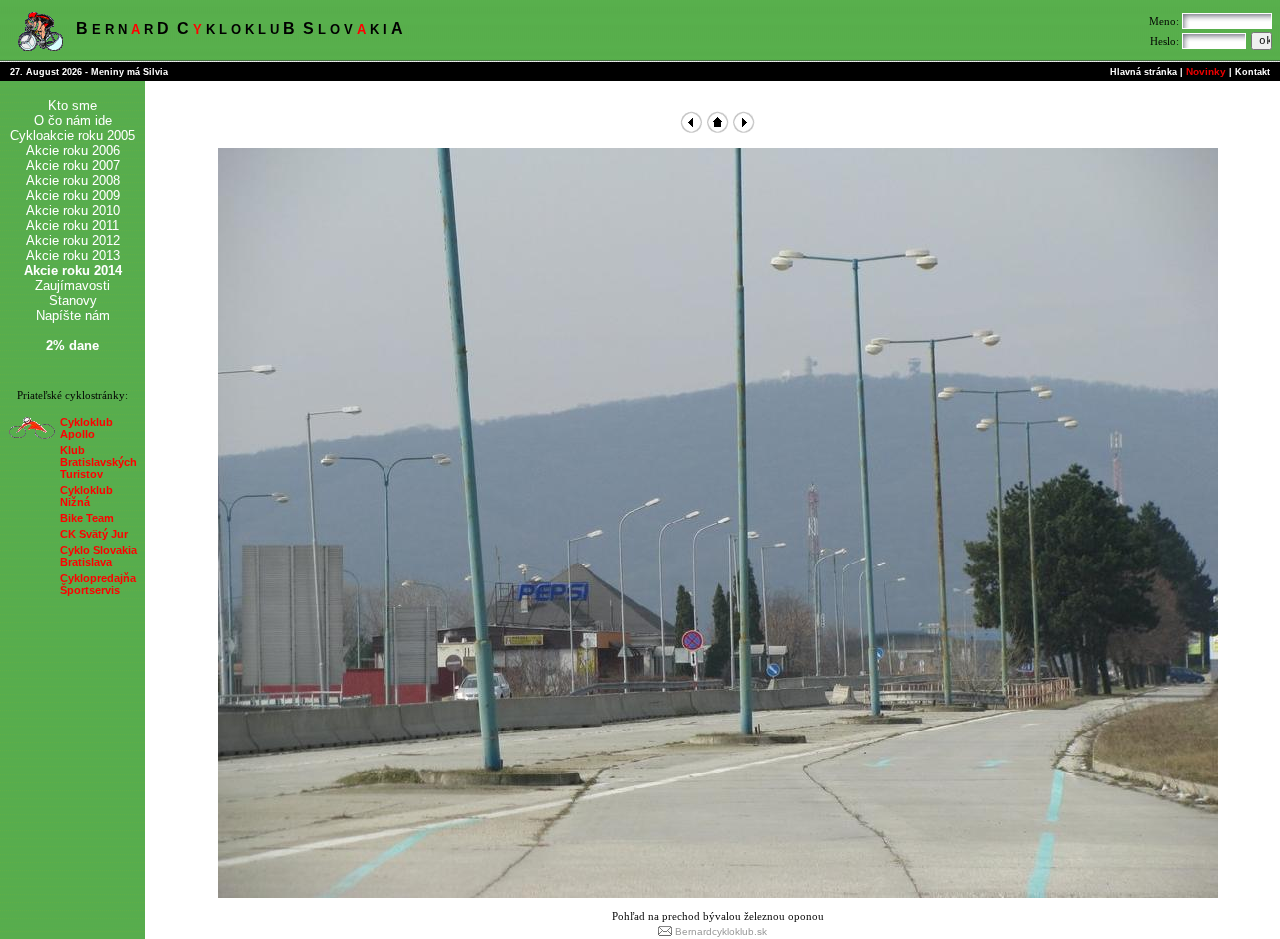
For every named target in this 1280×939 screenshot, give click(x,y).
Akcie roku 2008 (73, 180)
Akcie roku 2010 (73, 210)
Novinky (1206, 71)
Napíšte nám (73, 315)
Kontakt (1252, 72)
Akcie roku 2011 (72, 225)
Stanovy (73, 300)
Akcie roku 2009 (73, 195)
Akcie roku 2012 (73, 240)
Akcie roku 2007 (73, 165)
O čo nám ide (73, 120)
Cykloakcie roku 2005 (72, 135)
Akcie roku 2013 (73, 255)
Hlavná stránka (1143, 72)
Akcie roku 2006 (73, 150)
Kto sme (72, 105)
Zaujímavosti (72, 285)
